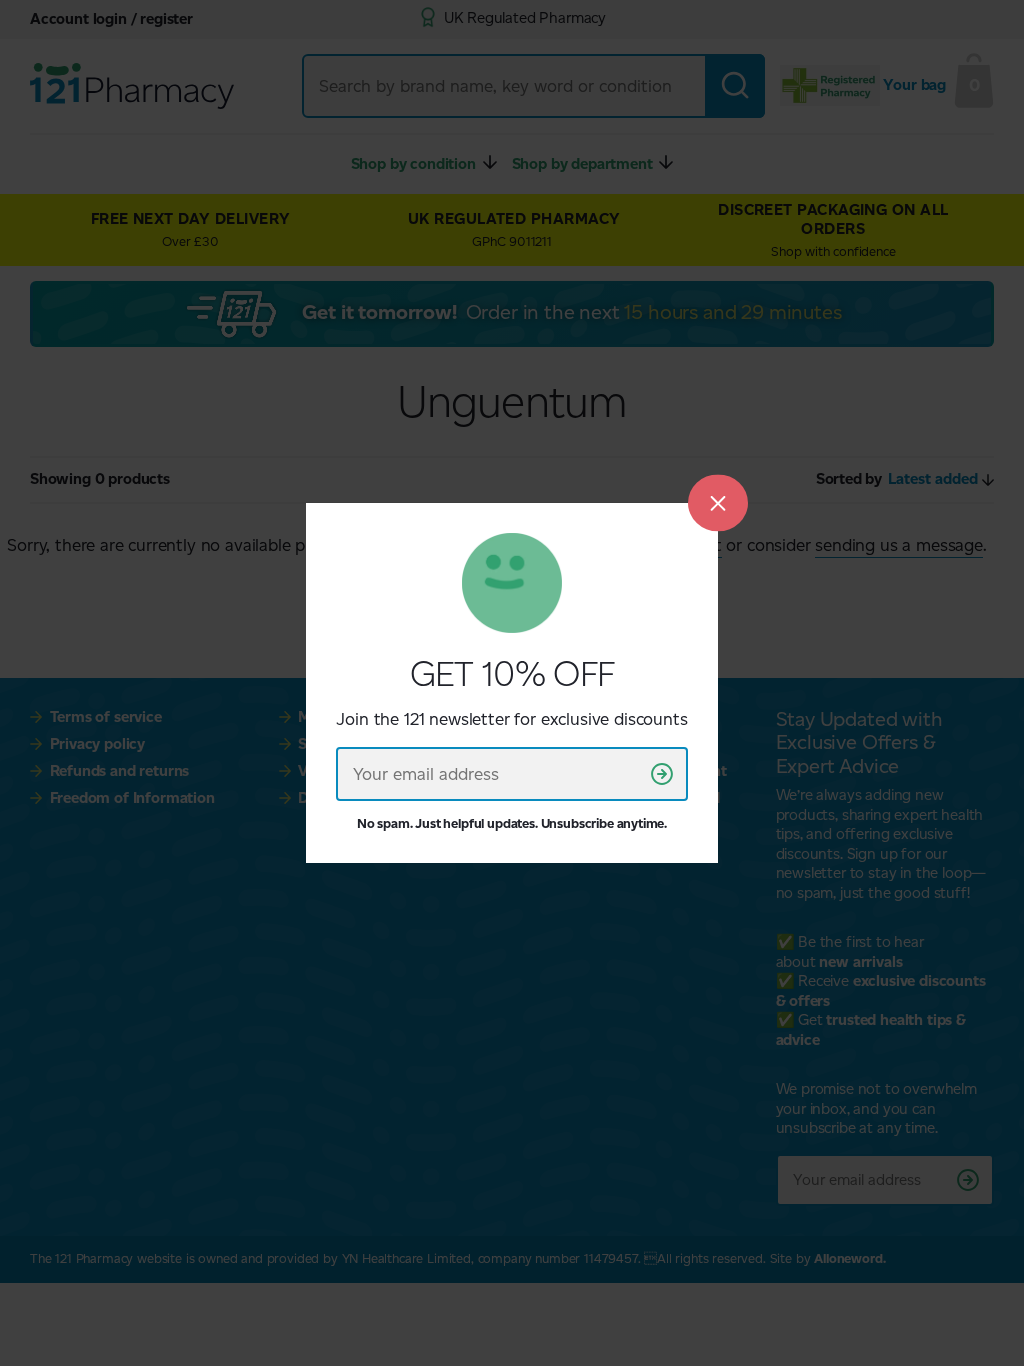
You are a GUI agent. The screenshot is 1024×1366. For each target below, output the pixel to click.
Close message (718, 502)
